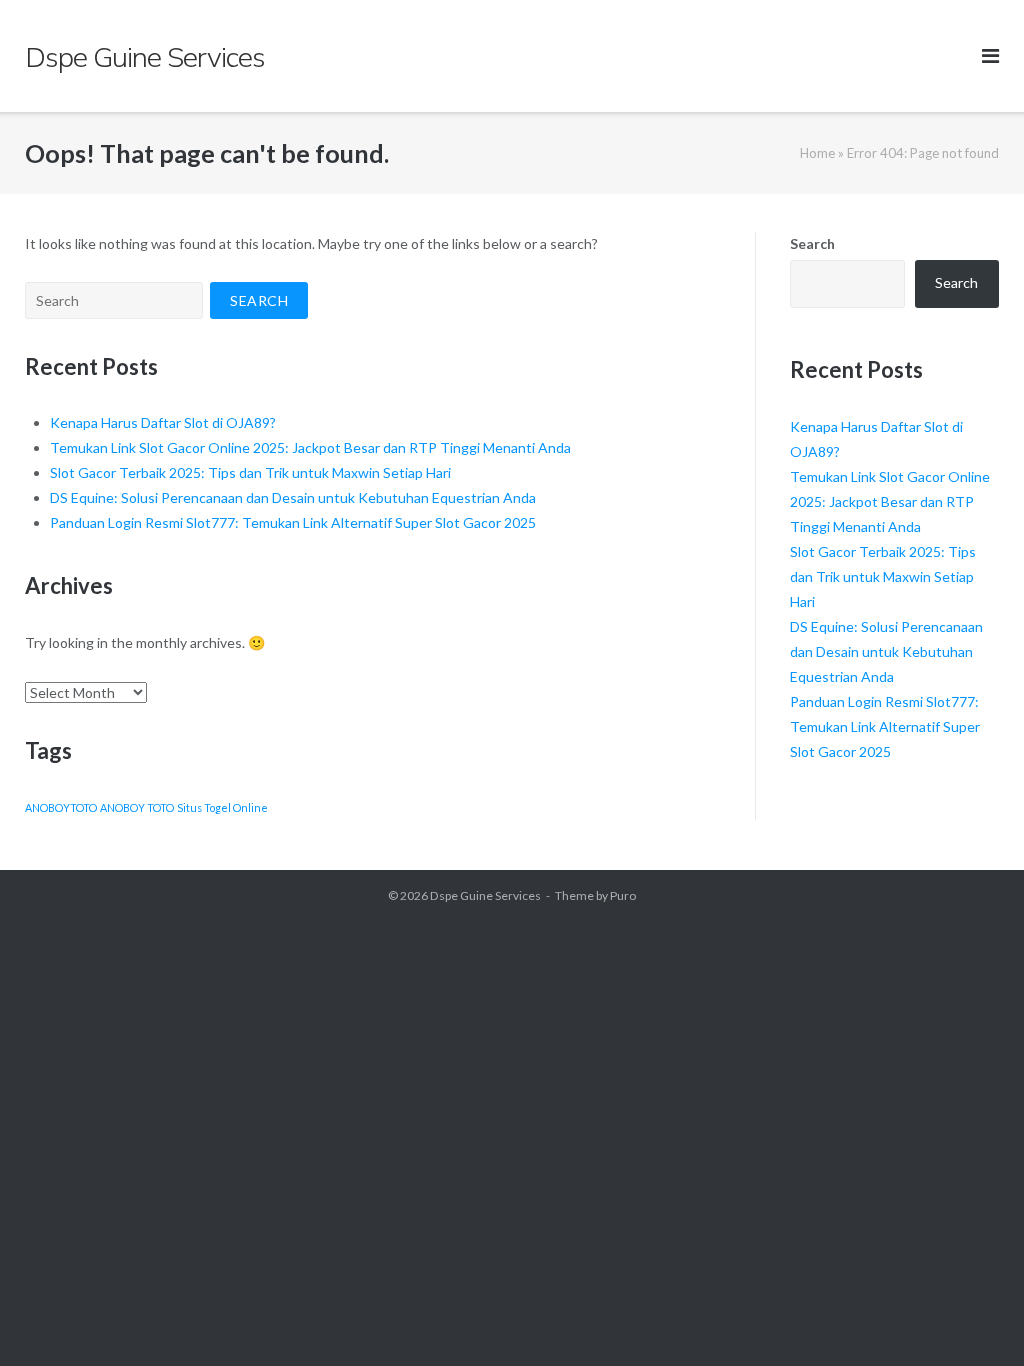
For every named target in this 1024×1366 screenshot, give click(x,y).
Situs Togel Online (222, 807)
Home (817, 153)
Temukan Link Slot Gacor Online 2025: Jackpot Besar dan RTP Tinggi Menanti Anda (310, 447)
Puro (623, 895)
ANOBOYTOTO (61, 807)
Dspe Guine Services (485, 895)
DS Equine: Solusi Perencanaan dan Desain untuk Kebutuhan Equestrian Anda (293, 497)
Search (812, 243)
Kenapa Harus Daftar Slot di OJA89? (163, 422)
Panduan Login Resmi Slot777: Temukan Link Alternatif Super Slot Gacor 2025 (293, 522)
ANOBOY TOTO (137, 807)
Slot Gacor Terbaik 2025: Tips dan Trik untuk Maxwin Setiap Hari (250, 472)
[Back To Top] (974, 1318)
